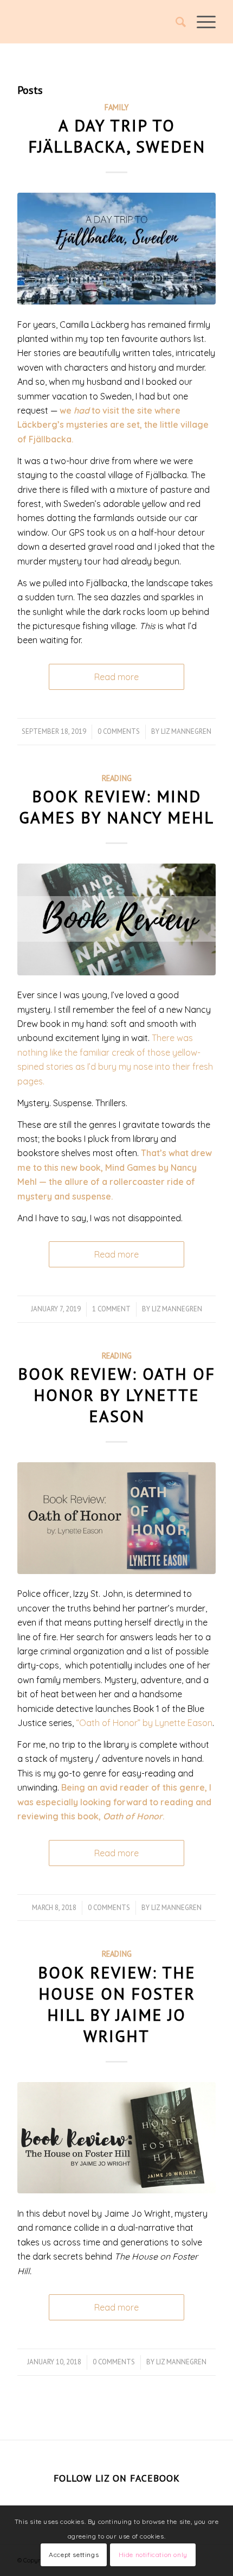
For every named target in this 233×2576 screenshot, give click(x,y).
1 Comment (111, 1309)
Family (116, 107)
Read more (116, 677)
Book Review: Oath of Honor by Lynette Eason (116, 1395)
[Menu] (201, 22)
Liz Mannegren (186, 731)
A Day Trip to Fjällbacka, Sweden (117, 136)
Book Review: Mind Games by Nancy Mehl (116, 807)
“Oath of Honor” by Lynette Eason (144, 1723)
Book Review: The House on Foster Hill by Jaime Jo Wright (117, 2004)
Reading (117, 778)
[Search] (175, 22)
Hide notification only (153, 2555)
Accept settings (74, 2555)
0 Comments (119, 731)
